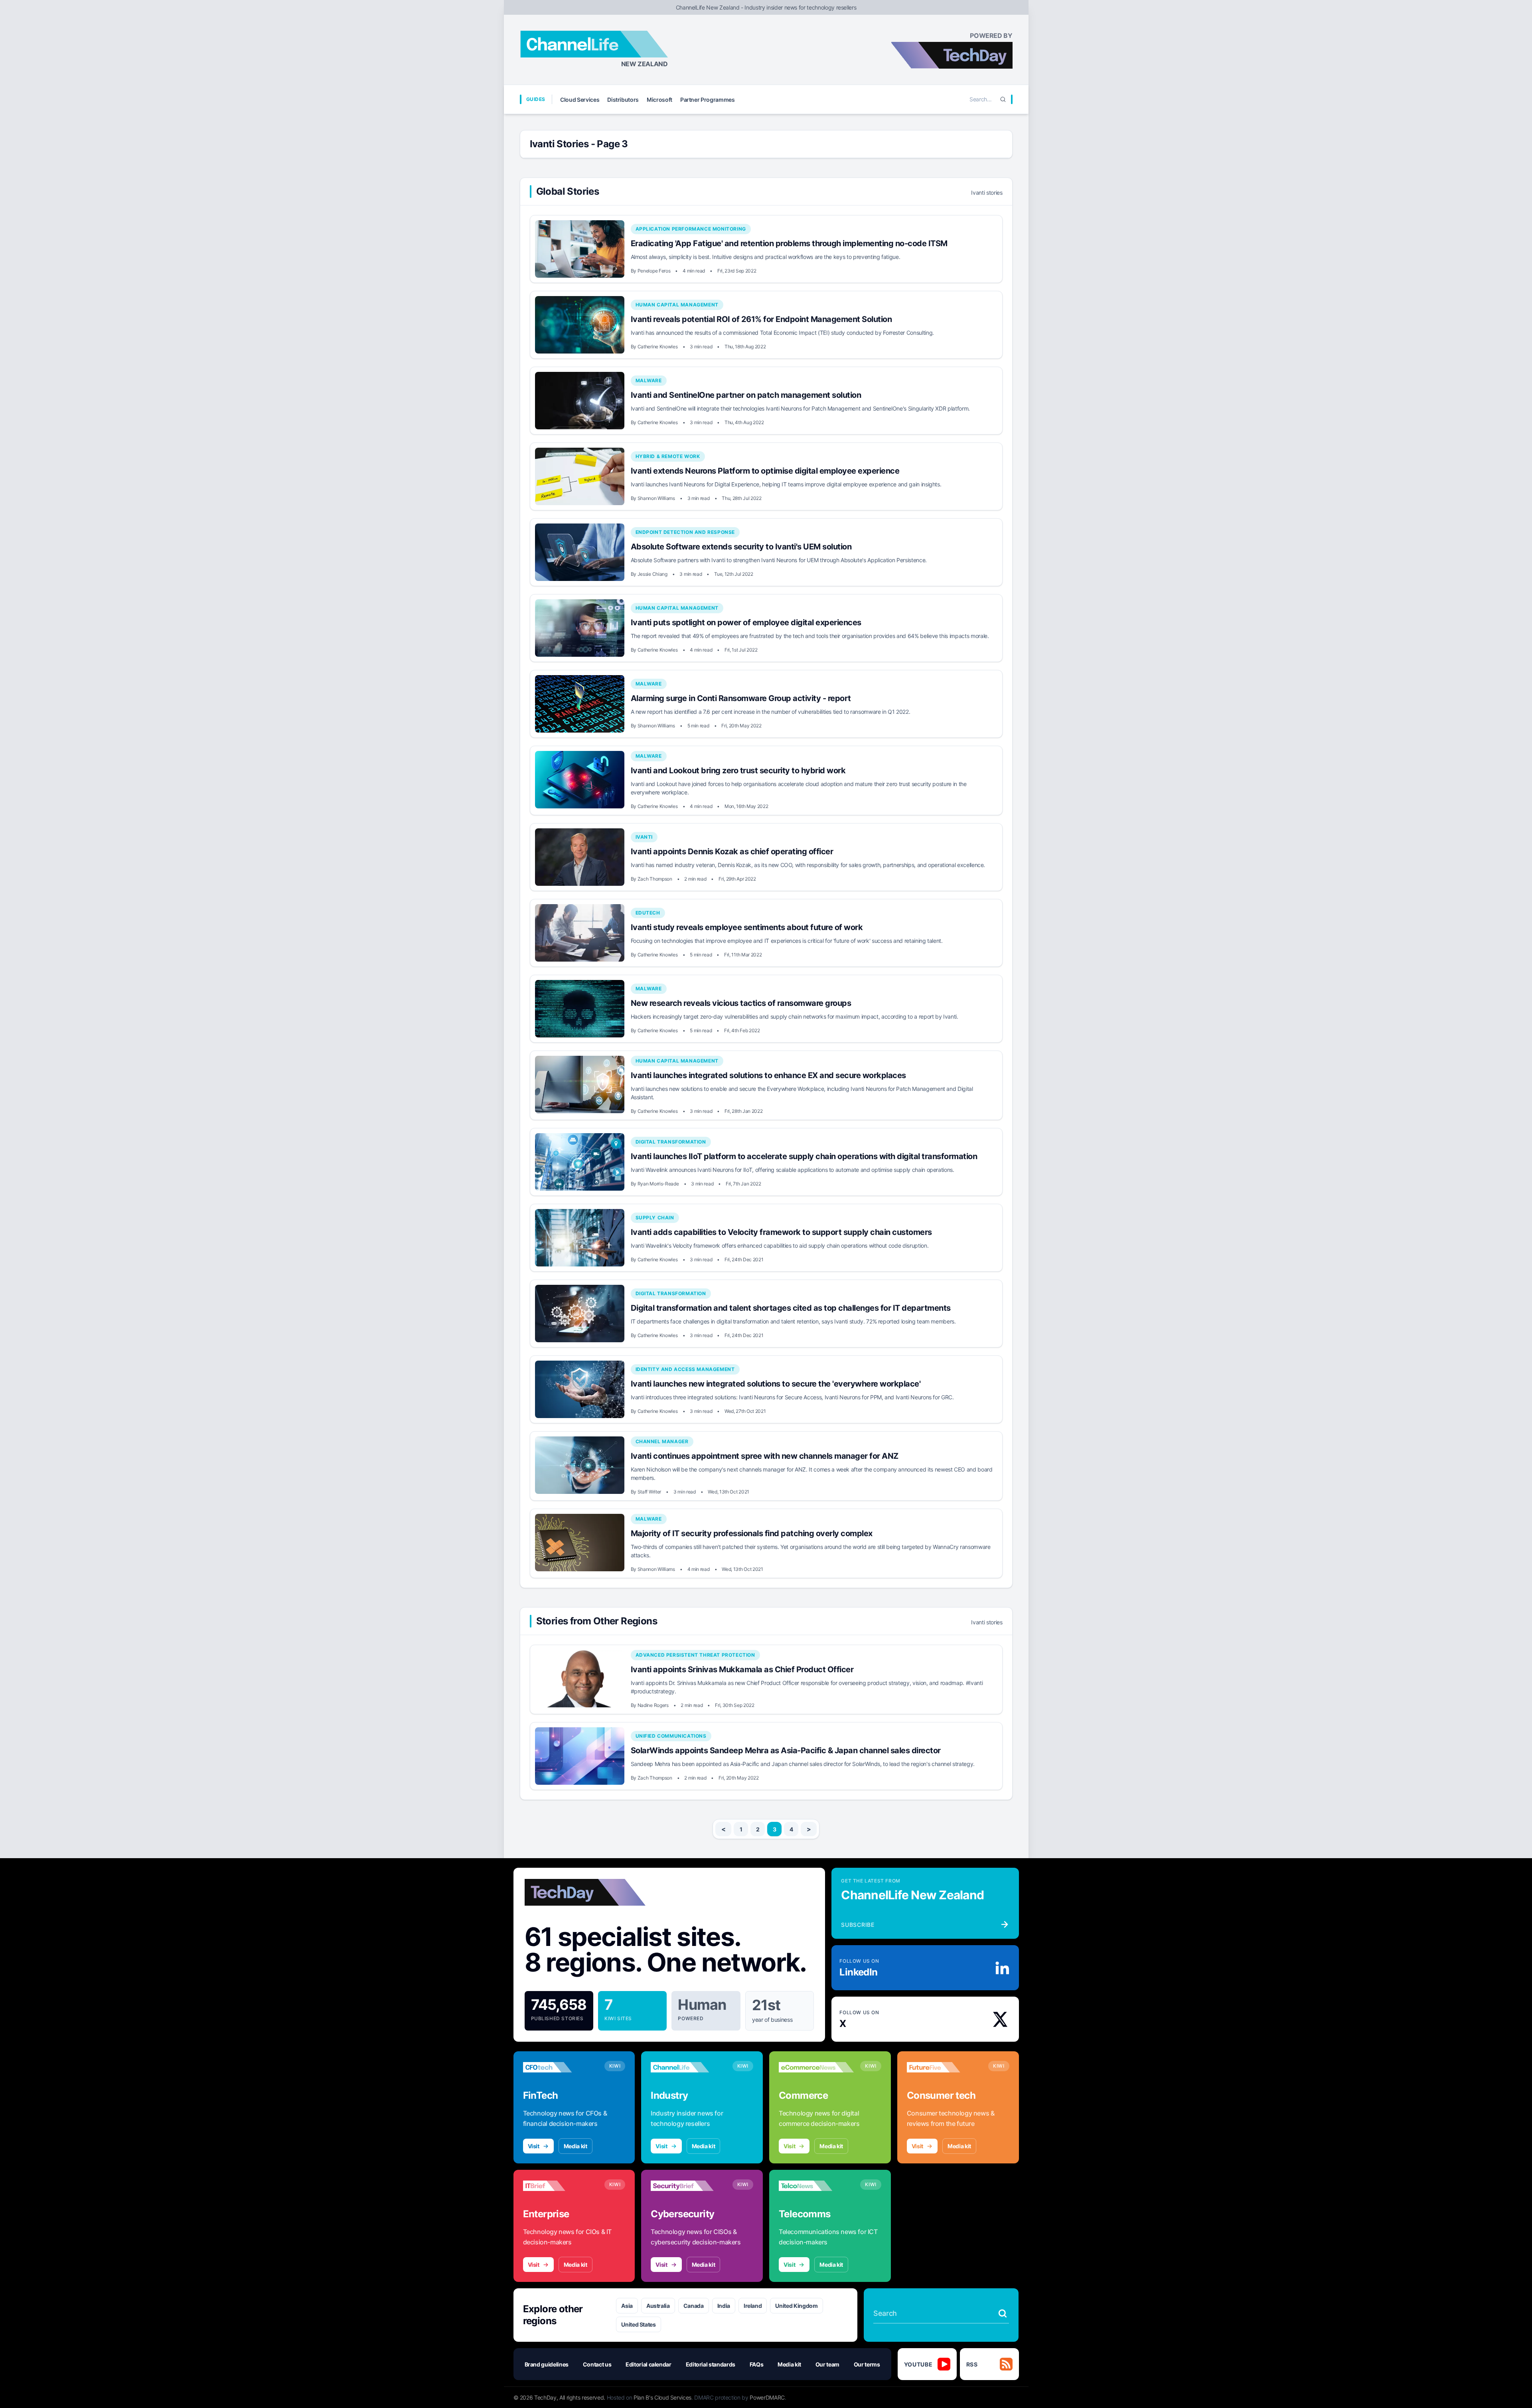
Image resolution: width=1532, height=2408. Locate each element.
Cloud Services (580, 100)
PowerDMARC (767, 2397)
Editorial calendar (649, 2364)
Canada (694, 2306)
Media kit (575, 2146)
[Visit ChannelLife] (688, 2067)
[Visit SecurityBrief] (688, 2186)
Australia (658, 2306)
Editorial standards (711, 2364)
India (724, 2306)
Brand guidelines (547, 2364)
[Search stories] (1003, 2313)
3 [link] (775, 1829)
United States (638, 2324)
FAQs (757, 2364)
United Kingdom (796, 2306)
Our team (827, 2364)
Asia (627, 2306)
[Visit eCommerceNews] (816, 2067)
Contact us (597, 2364)
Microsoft (659, 100)
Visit (534, 2146)
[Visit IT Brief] (561, 2186)
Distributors (623, 100)
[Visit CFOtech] (561, 2067)
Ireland (753, 2306)
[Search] (1003, 99)
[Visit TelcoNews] (816, 2186)
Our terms (867, 2364)
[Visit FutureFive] (944, 2067)
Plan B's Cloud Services (662, 2397)
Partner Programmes (708, 100)
